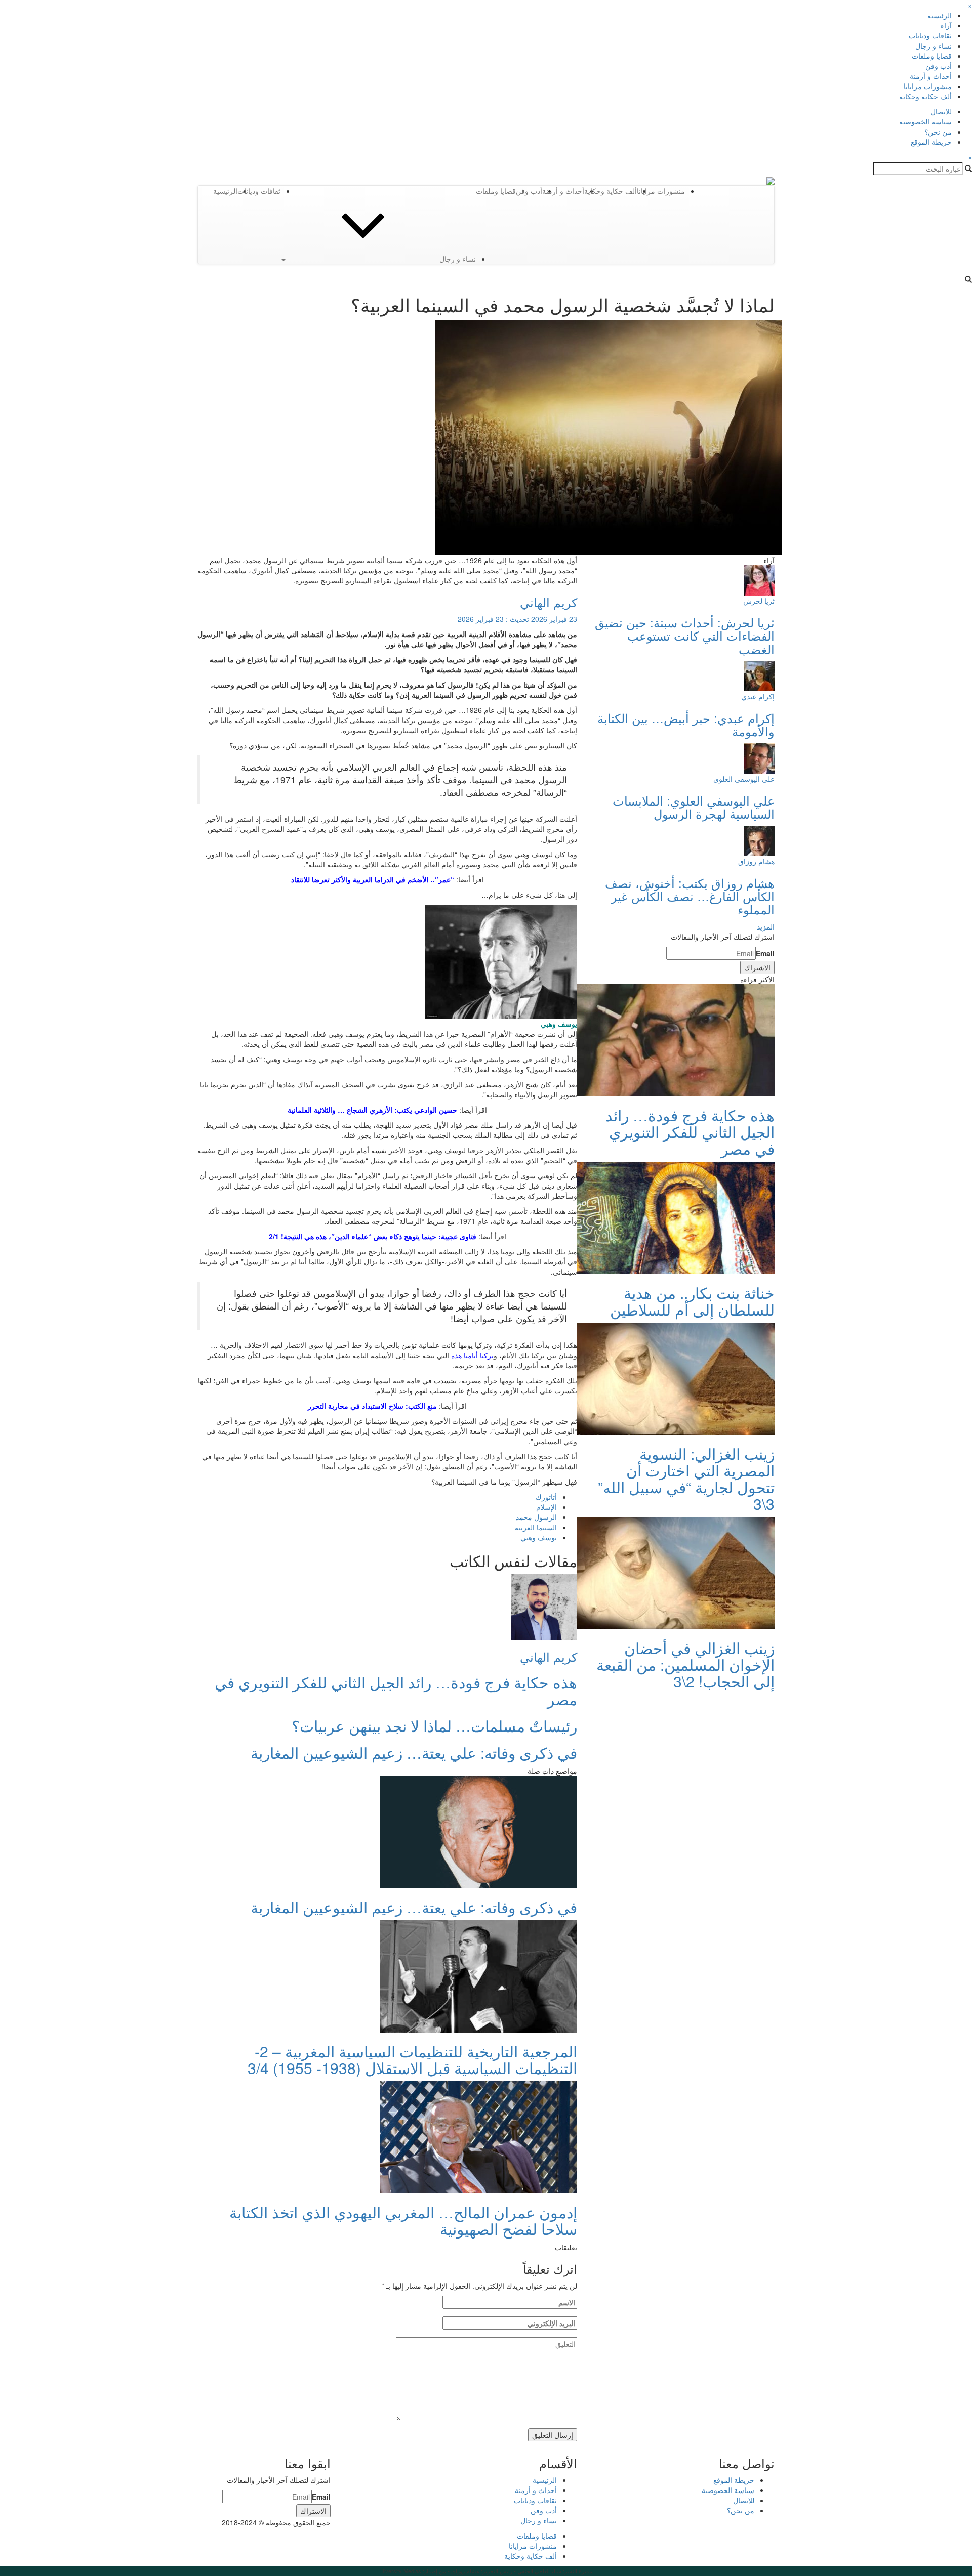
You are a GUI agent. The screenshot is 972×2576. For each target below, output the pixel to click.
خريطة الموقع (931, 142)
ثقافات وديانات (930, 35)
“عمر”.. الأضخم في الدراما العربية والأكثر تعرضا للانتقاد (373, 879)
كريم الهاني (549, 602)
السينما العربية (536, 1527)
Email (765, 953)
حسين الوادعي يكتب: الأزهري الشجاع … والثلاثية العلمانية (372, 1110)
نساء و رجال (934, 46)
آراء (946, 25)
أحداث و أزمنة (931, 76)
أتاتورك (546, 1497)
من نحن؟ (938, 132)
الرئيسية (940, 15)
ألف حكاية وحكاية (925, 96)
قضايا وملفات (932, 56)
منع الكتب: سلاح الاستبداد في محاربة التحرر (372, 1406)
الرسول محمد (536, 1517)
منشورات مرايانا (928, 86)
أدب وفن (939, 66)
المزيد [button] (766, 926)
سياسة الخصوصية (925, 121)
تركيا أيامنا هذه (472, 1355)
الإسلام (546, 1507)
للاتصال (941, 111)
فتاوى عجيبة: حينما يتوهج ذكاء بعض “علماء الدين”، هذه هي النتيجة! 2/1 (373, 1236)
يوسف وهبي (539, 1537)
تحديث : (517, 619)
